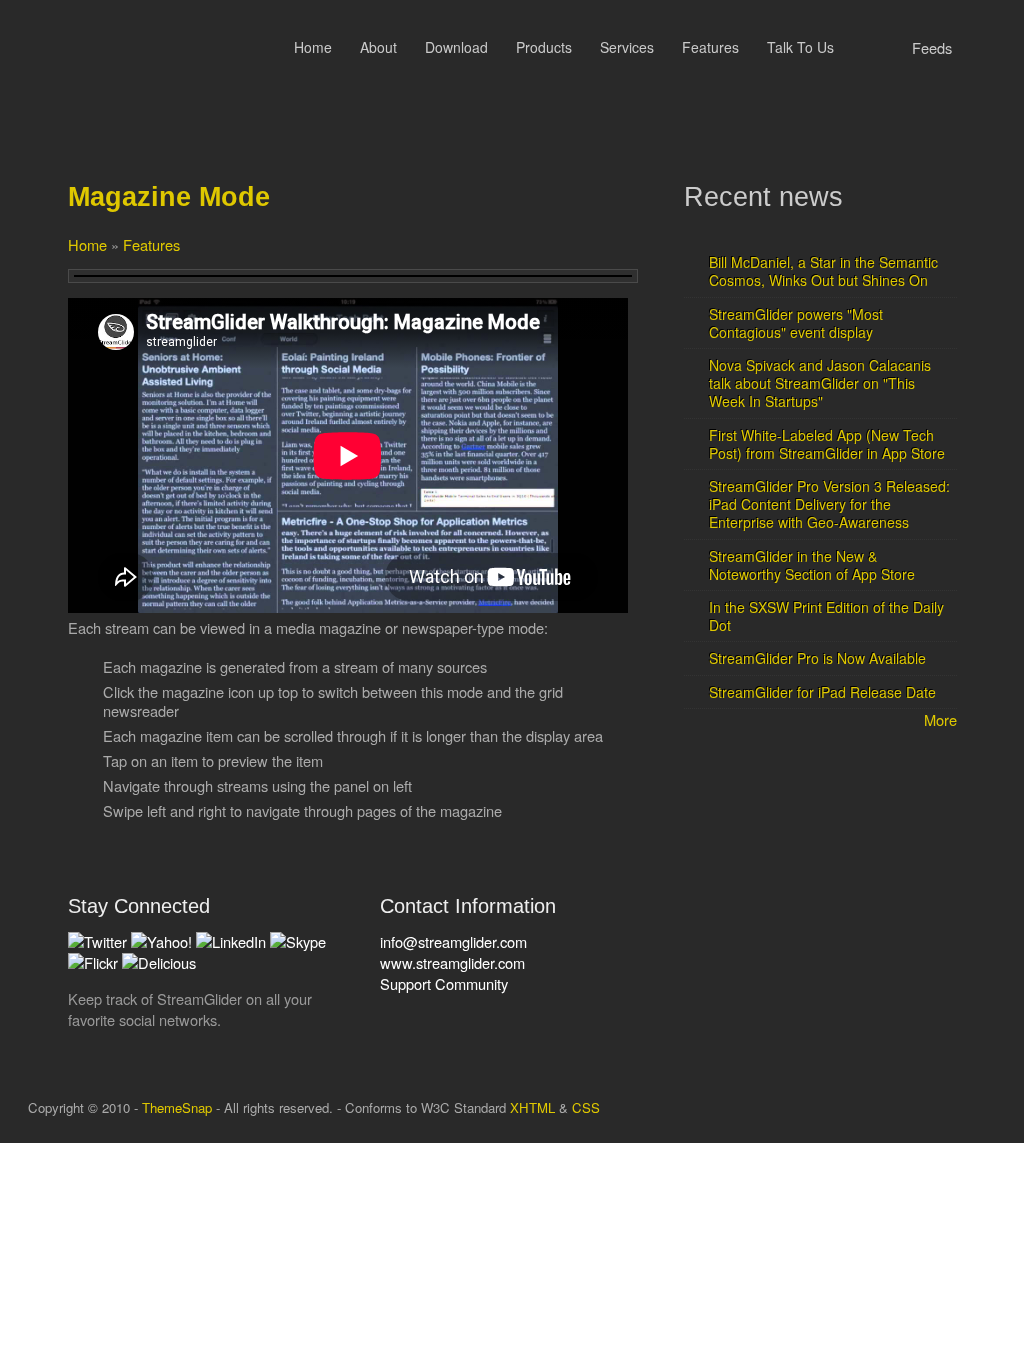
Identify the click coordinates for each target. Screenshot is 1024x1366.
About (378, 47)
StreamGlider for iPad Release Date (822, 692)
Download (456, 47)
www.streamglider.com (452, 962)
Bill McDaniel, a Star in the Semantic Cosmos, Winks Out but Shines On (823, 271)
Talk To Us (800, 47)
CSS (586, 1107)
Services (627, 47)
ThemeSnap (177, 1107)
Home (313, 47)
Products (544, 47)
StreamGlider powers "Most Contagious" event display (796, 323)
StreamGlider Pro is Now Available (817, 658)
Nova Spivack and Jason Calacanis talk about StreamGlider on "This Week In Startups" (820, 383)
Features (710, 47)
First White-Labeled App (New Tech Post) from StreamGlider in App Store (827, 444)
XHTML (532, 1107)
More (940, 719)
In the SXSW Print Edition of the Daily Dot (826, 616)
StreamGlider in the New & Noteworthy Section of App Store (812, 565)
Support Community (444, 983)
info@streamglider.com (453, 941)
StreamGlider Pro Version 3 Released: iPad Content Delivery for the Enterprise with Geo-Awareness (829, 504)
